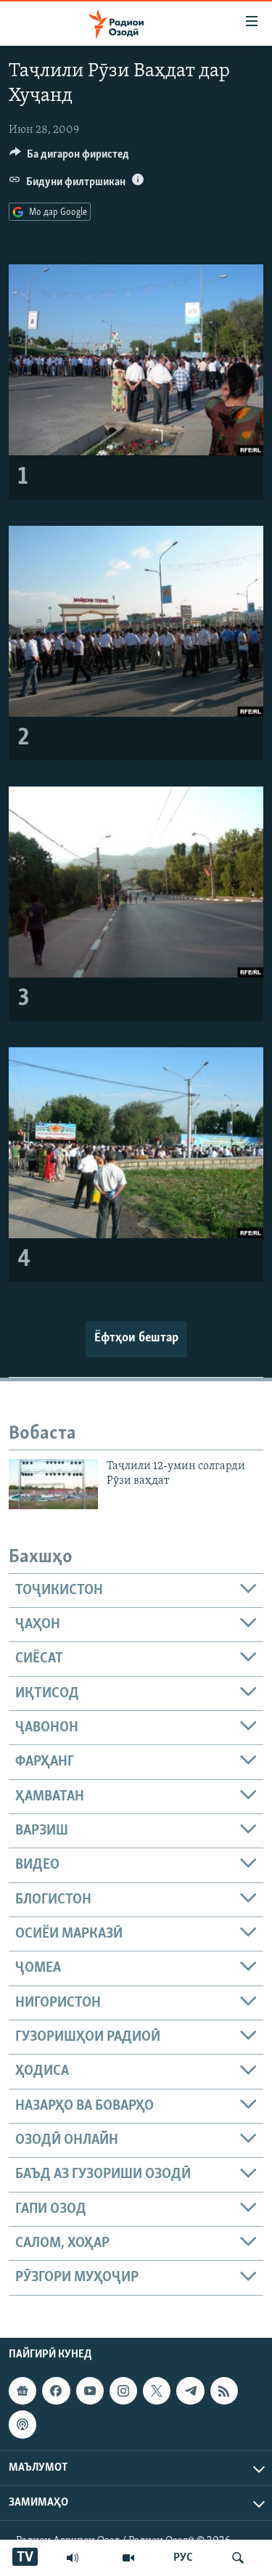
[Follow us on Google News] (22, 2391)
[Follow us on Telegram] (190, 2391)
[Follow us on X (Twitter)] (157, 2391)
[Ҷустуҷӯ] (238, 2558)
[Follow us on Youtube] (90, 2391)
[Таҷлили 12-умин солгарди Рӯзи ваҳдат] (53, 1484)
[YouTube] (128, 2558)
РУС (183, 2558)
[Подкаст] (22, 2424)
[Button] (69, 158)
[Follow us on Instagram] (123, 2391)
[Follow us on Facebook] (56, 2391)
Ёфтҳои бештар (136, 1338)
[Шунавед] (73, 2558)
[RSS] (224, 2391)
